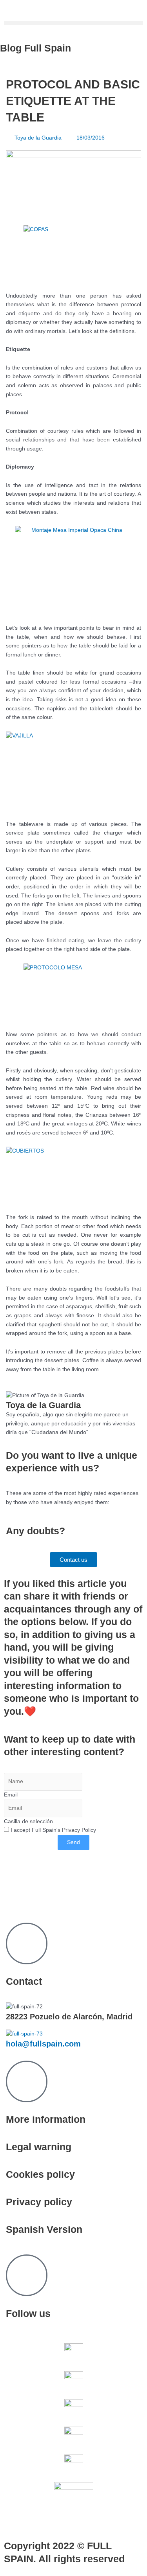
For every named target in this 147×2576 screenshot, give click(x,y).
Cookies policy (40, 2174)
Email (11, 1795)
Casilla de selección (28, 1821)
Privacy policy (39, 2202)
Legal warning (39, 2147)
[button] (73, 23)
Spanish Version (44, 2229)
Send (73, 1842)
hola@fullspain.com (43, 2044)
